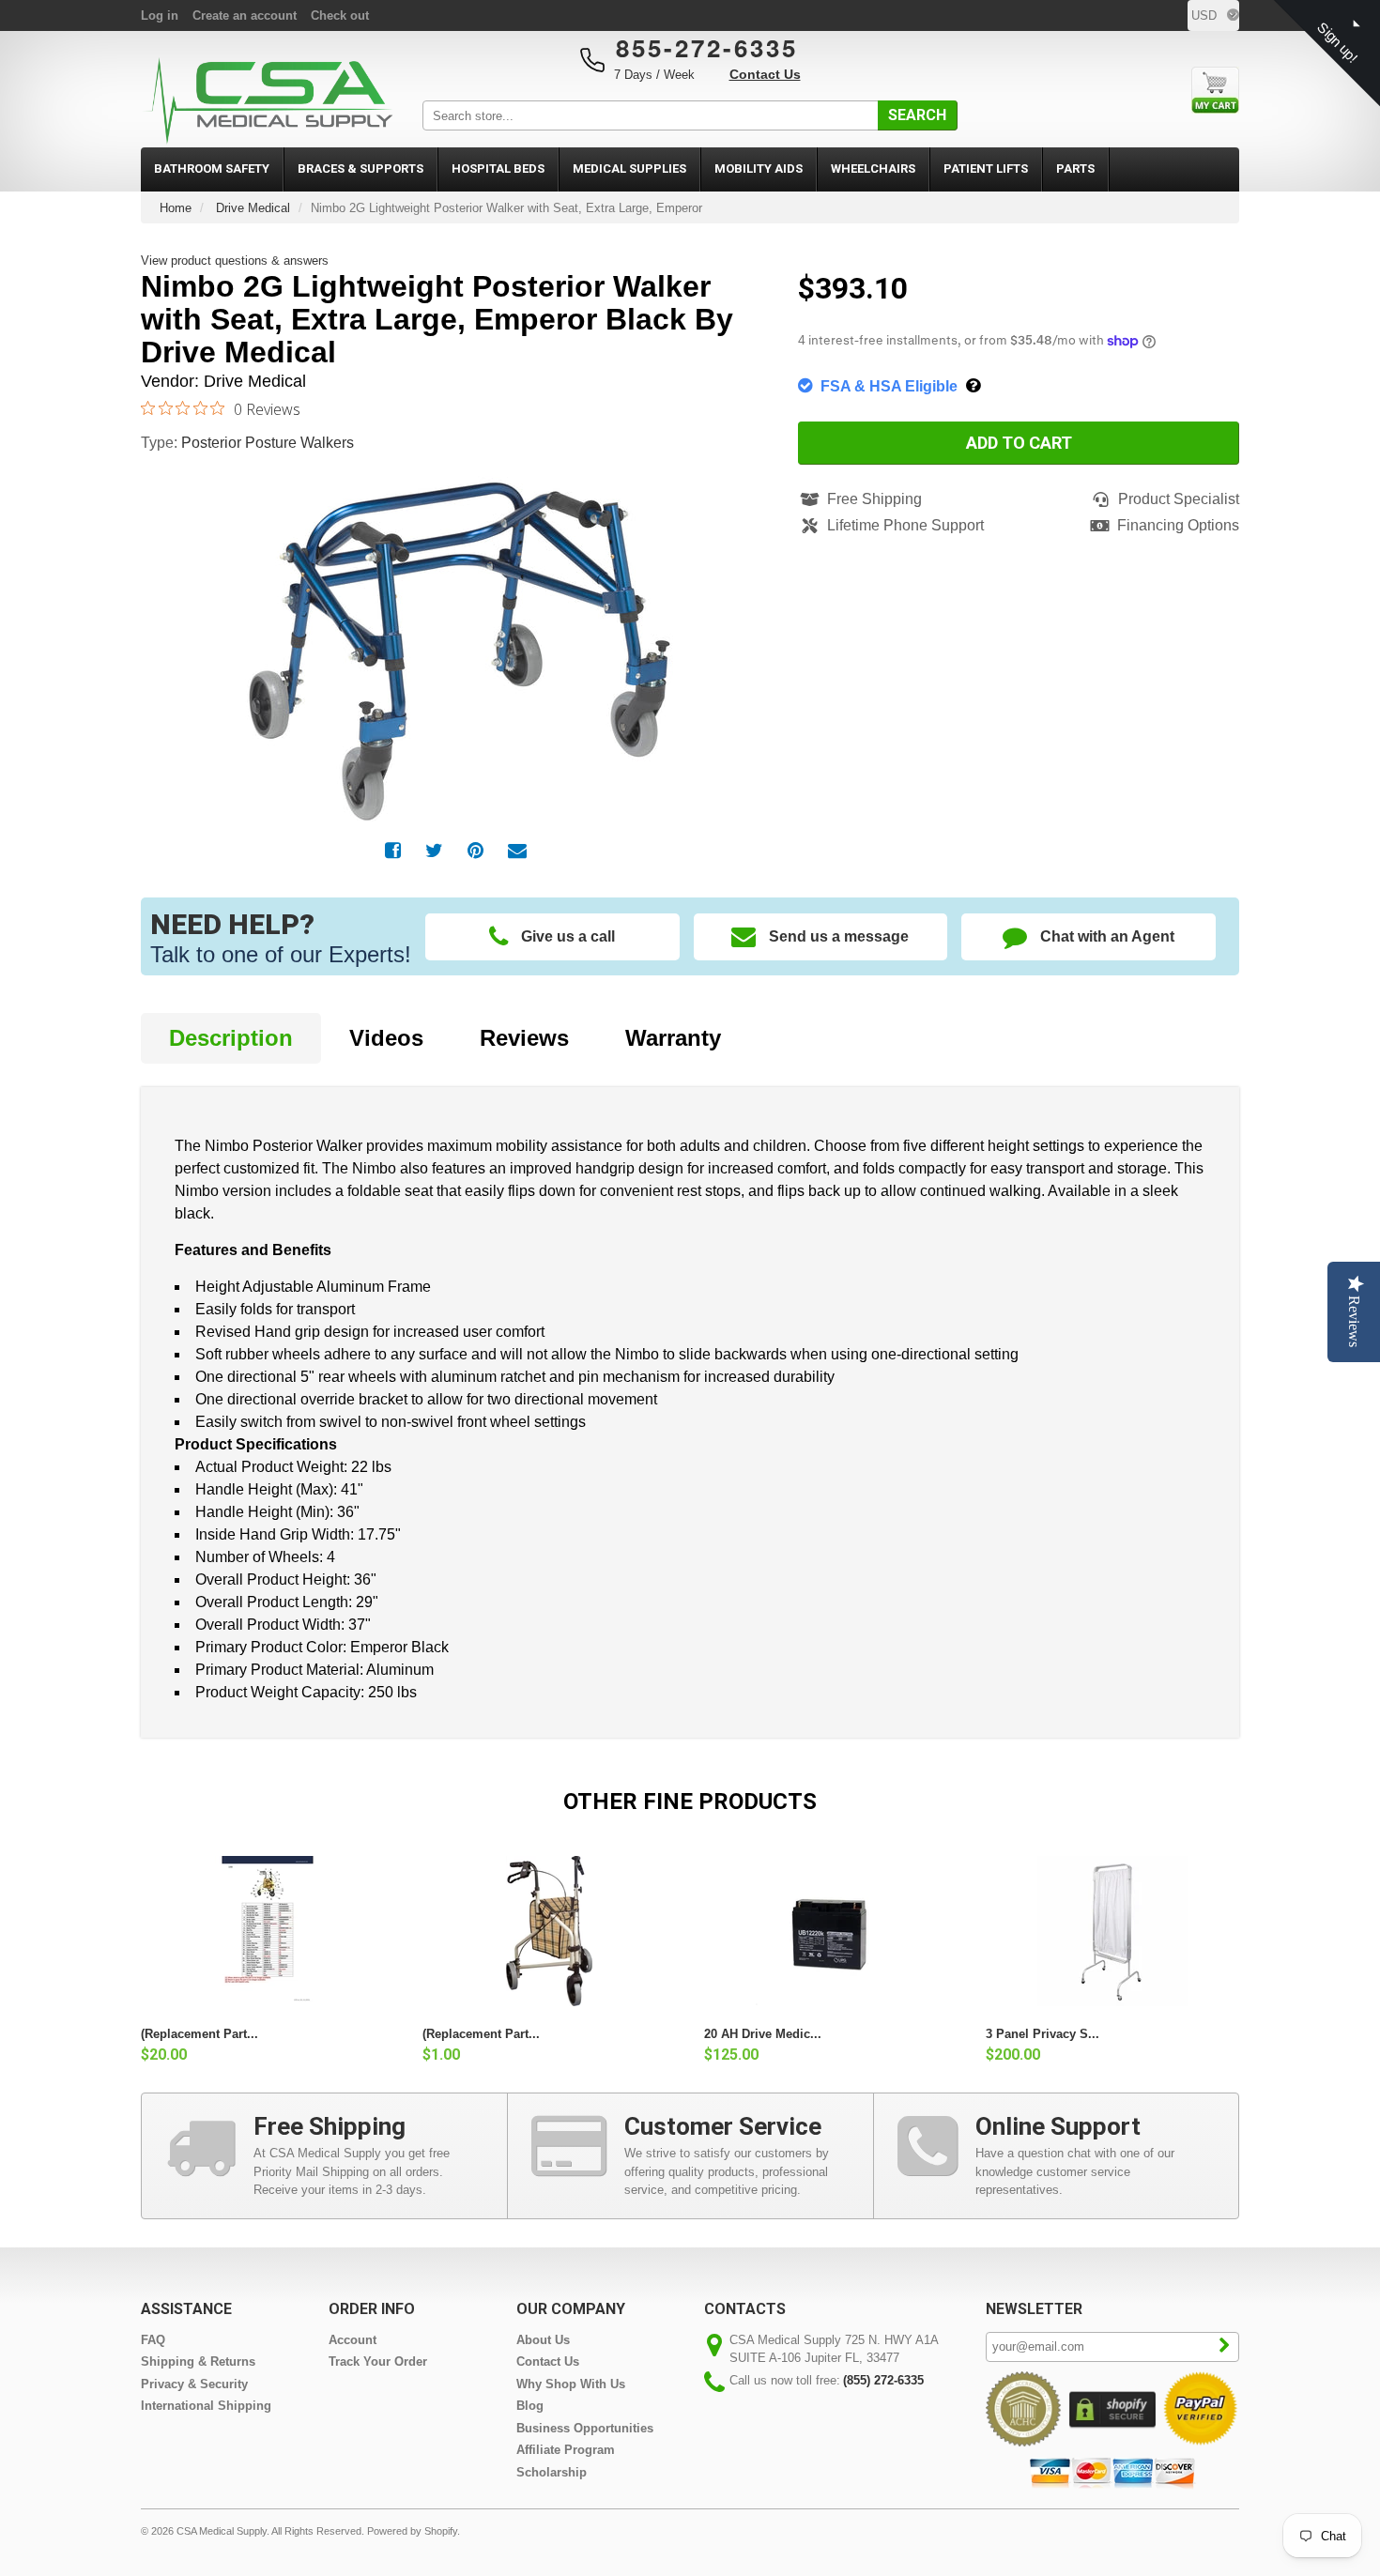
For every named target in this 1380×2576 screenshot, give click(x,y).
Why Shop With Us (571, 2384)
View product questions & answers (235, 261)
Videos (386, 1038)
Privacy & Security (194, 2384)
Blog (530, 2406)
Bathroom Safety (212, 169)
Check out (340, 15)
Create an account (245, 15)
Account (353, 2340)
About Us (543, 2340)
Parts (1075, 169)
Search (917, 115)
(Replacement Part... (199, 2034)
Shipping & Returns (198, 2361)
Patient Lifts (986, 169)
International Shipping (206, 2406)
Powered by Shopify (412, 2531)
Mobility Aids (759, 169)
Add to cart (1019, 443)
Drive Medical (253, 208)
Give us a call (568, 936)
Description (231, 1038)
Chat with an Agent (1107, 936)
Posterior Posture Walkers (268, 443)
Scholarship (552, 2472)
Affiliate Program (566, 2450)
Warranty (673, 1038)
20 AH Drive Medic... (763, 2034)
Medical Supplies (629, 169)
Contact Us (765, 74)
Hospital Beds (498, 169)
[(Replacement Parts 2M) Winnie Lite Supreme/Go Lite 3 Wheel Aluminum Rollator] (549, 1931)
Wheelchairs (873, 169)
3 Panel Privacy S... (1043, 2034)
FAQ (153, 2340)
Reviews (524, 1038)
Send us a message (839, 936)
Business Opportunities (585, 2428)
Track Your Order (378, 2361)
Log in (160, 15)
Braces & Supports (360, 169)
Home (176, 208)
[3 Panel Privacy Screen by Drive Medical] (1112, 1931)
